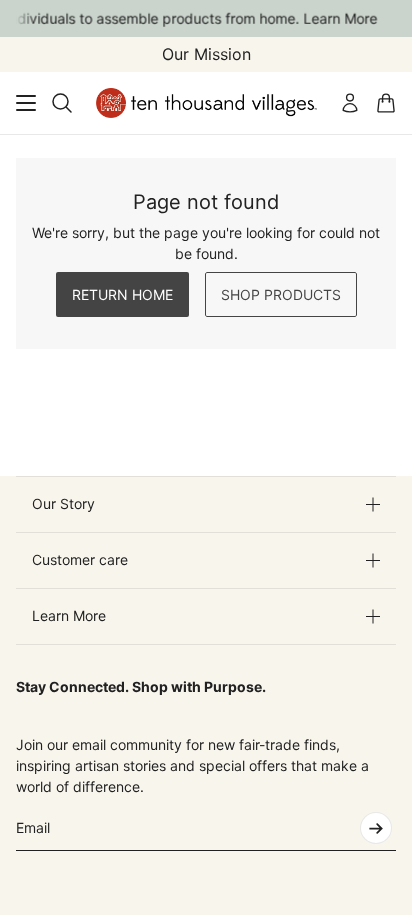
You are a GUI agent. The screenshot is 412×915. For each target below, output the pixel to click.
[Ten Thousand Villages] (206, 103)
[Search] (62, 103)
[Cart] (386, 103)
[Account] (350, 103)
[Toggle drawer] (26, 103)
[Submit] (376, 828)
